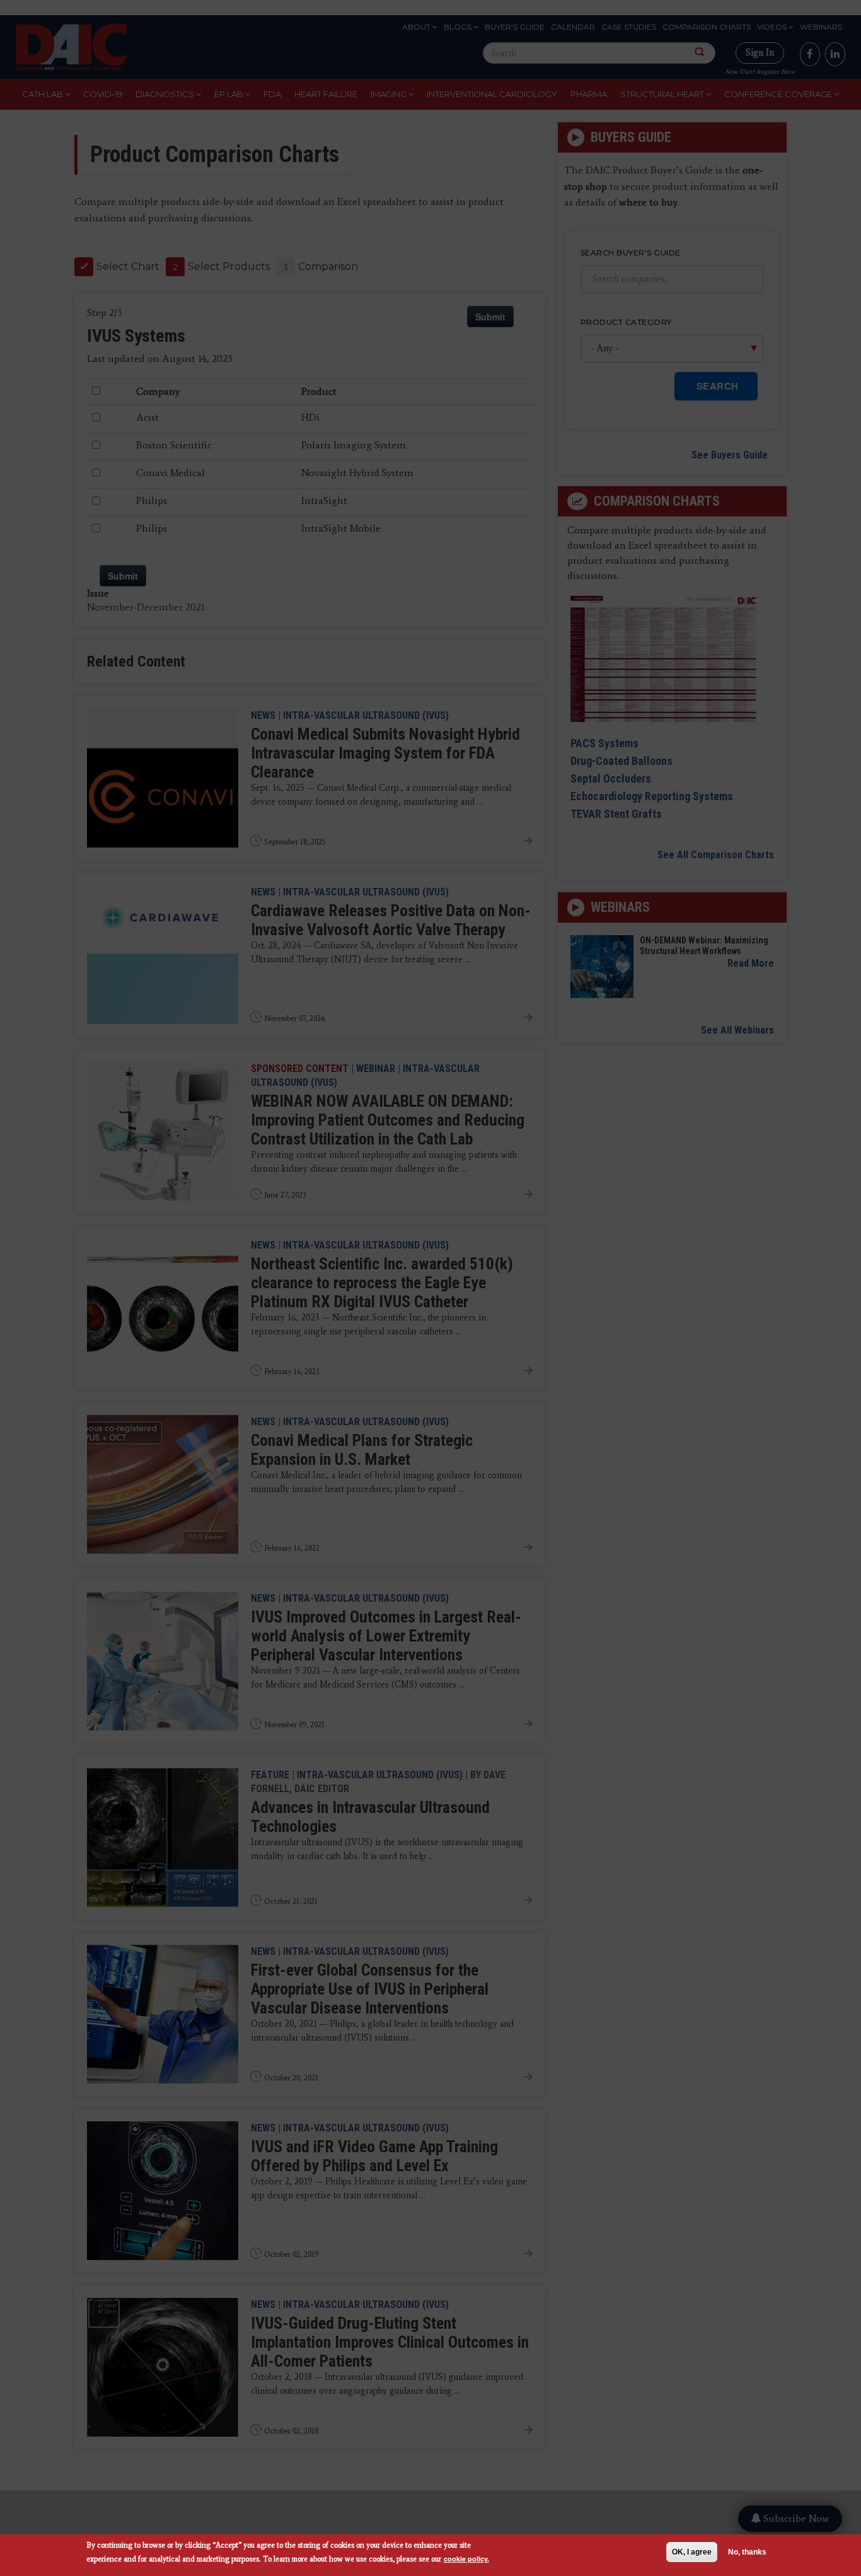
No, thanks (747, 2552)
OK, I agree (692, 2552)
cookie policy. (466, 2559)
